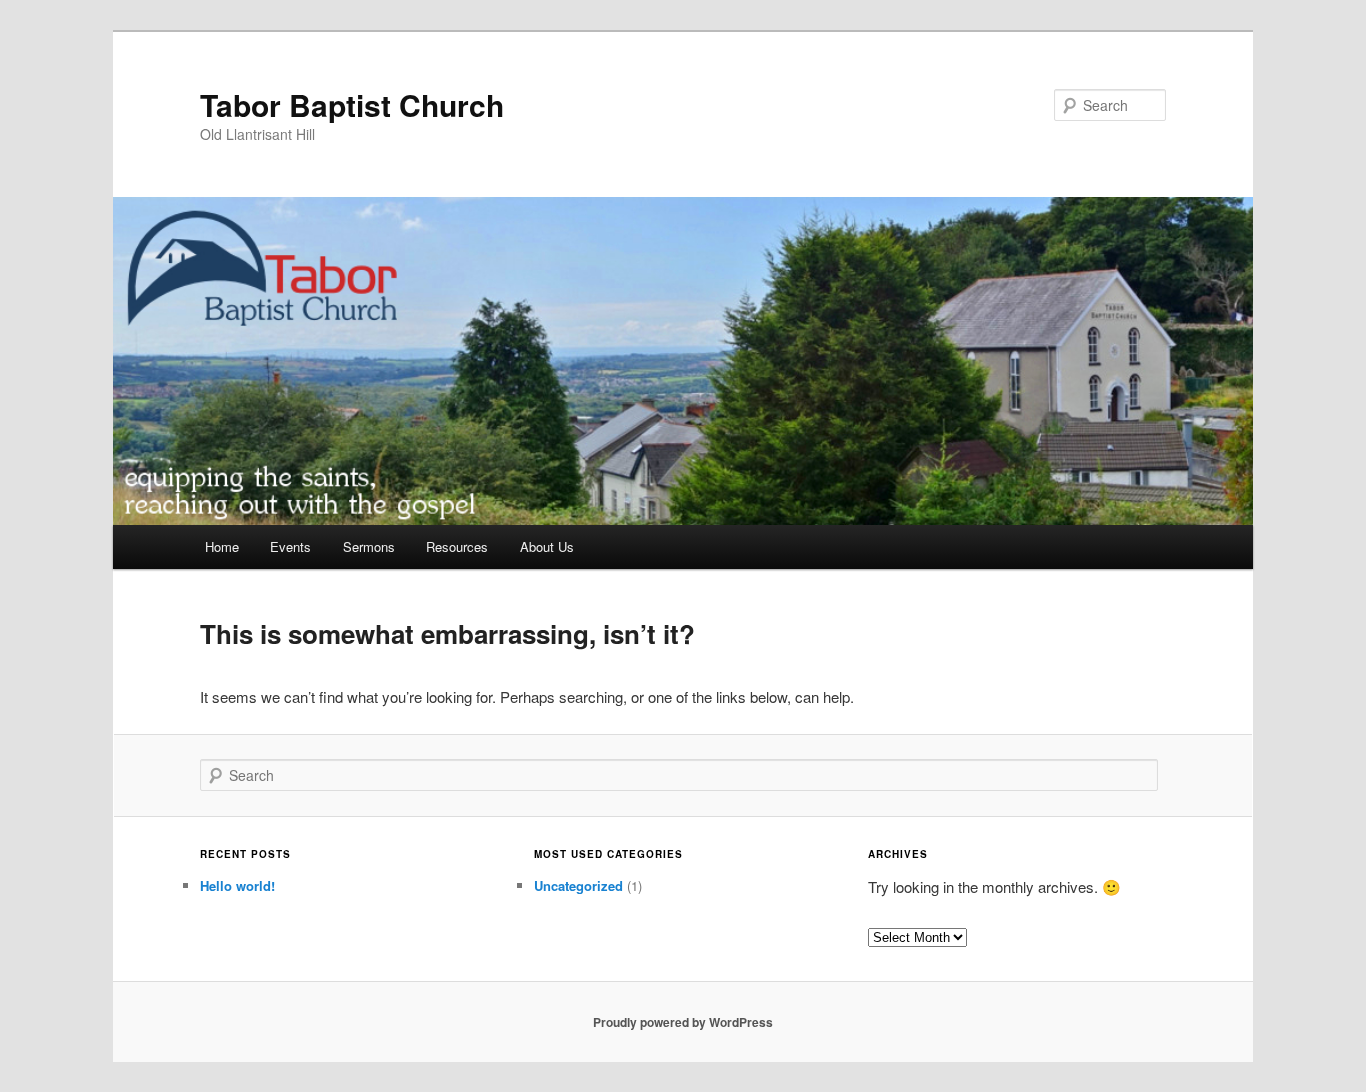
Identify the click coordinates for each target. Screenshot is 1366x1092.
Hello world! (237, 885)
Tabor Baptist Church (352, 104)
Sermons (369, 546)
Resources (457, 546)
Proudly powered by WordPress (683, 1022)
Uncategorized (578, 885)
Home (222, 546)
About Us (547, 546)
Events (290, 546)
